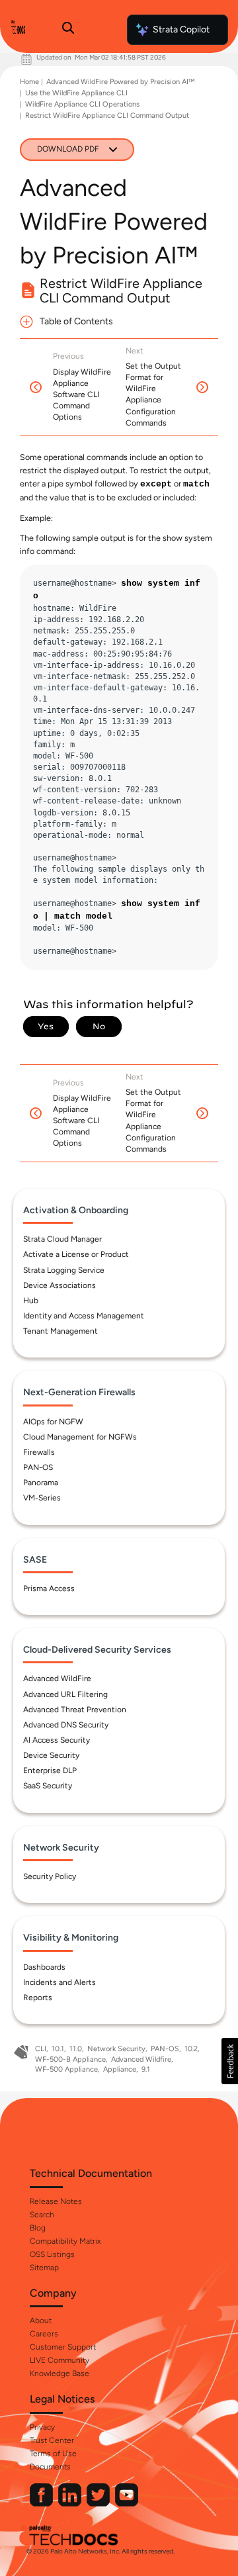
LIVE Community (59, 2360)
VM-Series (42, 1498)
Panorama (41, 1483)
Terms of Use (53, 2454)
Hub (31, 1301)
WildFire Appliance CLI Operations (82, 104)
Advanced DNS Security (66, 1725)
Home (29, 82)
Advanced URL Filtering (65, 1694)
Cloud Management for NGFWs (80, 1437)
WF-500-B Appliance (70, 2059)
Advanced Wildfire (141, 2059)
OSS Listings (52, 2254)
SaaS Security (48, 1786)
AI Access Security (57, 1740)
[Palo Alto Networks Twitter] (99, 2504)
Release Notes (56, 2201)
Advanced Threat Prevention (75, 1710)
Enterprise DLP (50, 1771)
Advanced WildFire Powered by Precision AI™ (120, 82)
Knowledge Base (59, 2373)
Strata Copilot (181, 29)
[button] (230, 2061)
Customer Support (63, 2347)
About (41, 2321)
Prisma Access (49, 1588)
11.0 (76, 2049)
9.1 (146, 2069)
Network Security (116, 2049)
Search (42, 2215)
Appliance (120, 2069)
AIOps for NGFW (53, 1422)
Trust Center (52, 2440)
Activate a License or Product (76, 1254)
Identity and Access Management (84, 1316)
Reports (38, 1998)
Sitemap (44, 2268)
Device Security (51, 1755)
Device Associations (59, 1285)
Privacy (42, 2427)
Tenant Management (60, 1331)
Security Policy (50, 1876)
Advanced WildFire (57, 1679)
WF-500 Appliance (66, 2069)
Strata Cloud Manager (62, 1239)
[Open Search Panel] (68, 30)
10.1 (58, 2049)
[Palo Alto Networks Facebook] (42, 2504)
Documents (50, 2467)
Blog (38, 2228)
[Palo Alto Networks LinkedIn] (71, 2504)
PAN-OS (38, 1467)
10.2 (191, 2049)
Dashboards (44, 1967)
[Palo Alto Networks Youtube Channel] (127, 2504)
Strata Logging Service (64, 1270)
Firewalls (39, 1452)
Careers (44, 2334)
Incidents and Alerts (59, 1982)
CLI (41, 2049)
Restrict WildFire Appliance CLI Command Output (107, 115)
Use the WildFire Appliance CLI (76, 93)
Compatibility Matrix (65, 2241)
